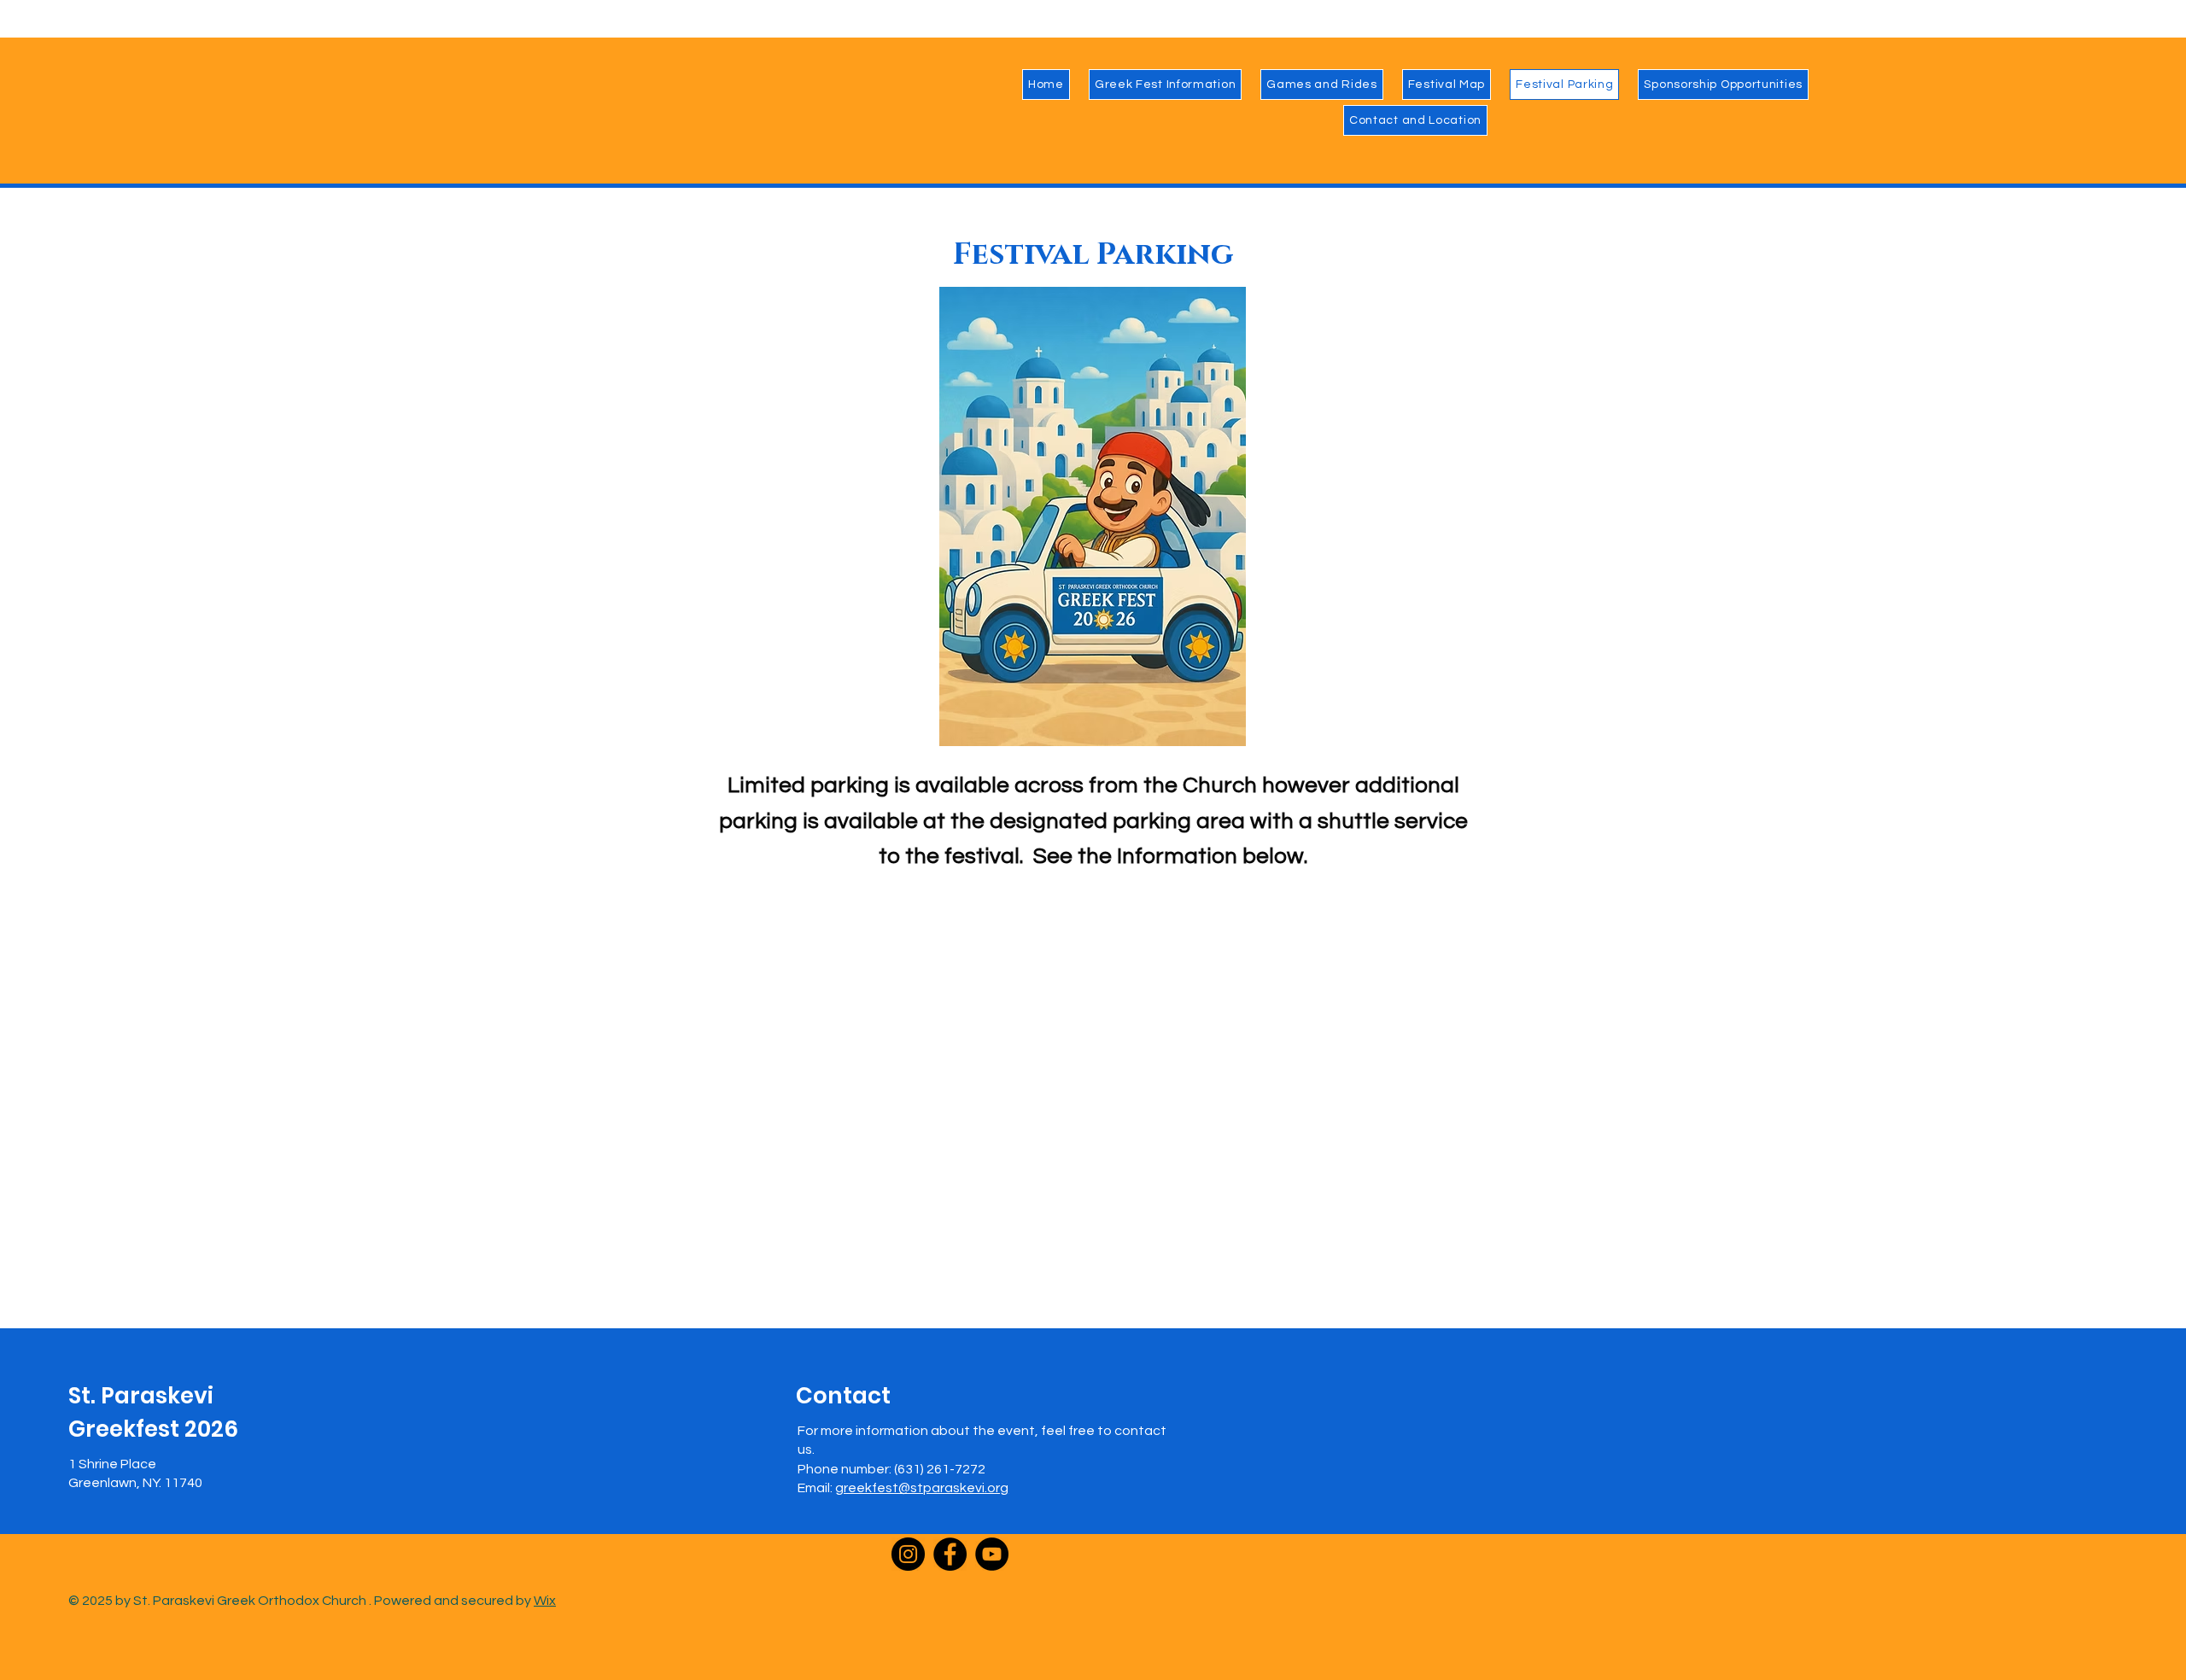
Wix (545, 1601)
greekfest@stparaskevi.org (922, 1488)
